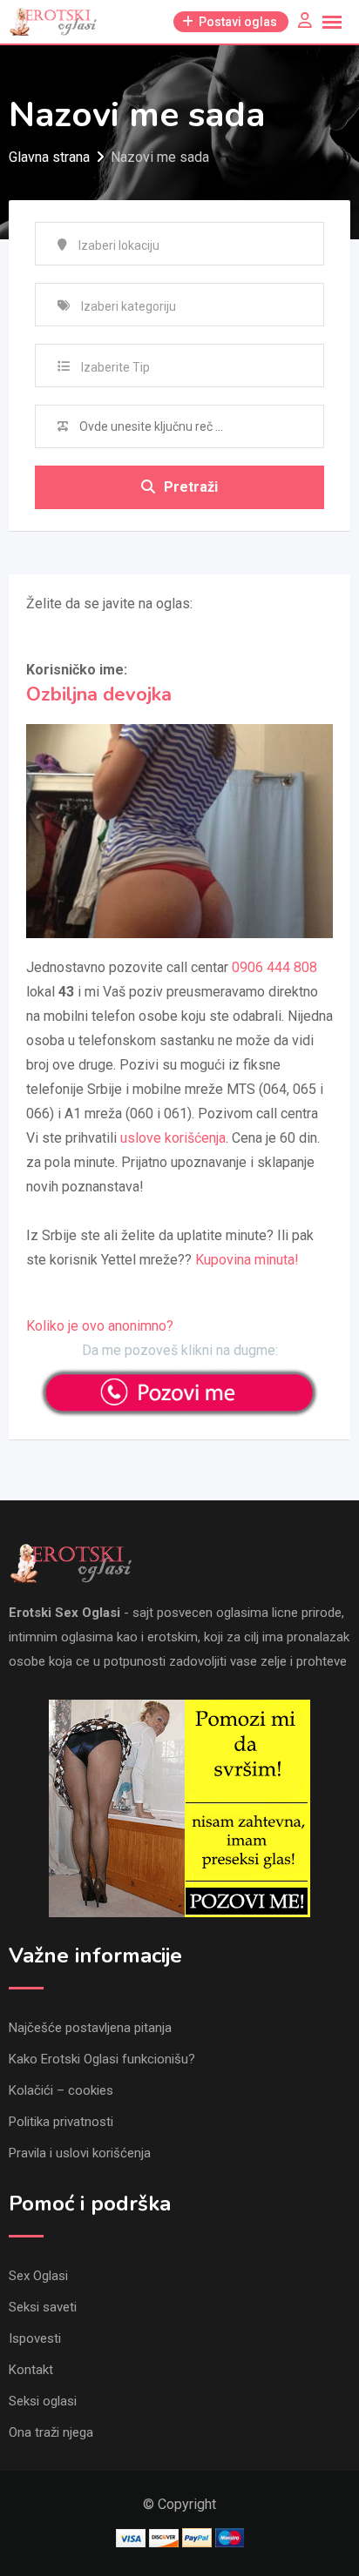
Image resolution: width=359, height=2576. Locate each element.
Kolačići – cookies (61, 2090)
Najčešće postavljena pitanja (90, 2028)
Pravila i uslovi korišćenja (80, 2153)
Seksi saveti (43, 2307)
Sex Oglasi (38, 2276)
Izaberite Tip (115, 367)
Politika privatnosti (61, 2122)
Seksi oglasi (43, 2401)
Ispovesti (35, 2338)
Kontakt (31, 2370)
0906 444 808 (274, 967)
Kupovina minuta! (247, 1260)
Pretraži (191, 487)
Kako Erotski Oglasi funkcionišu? (102, 2059)
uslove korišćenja (173, 1138)
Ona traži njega (51, 2432)
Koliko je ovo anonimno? (100, 1326)
